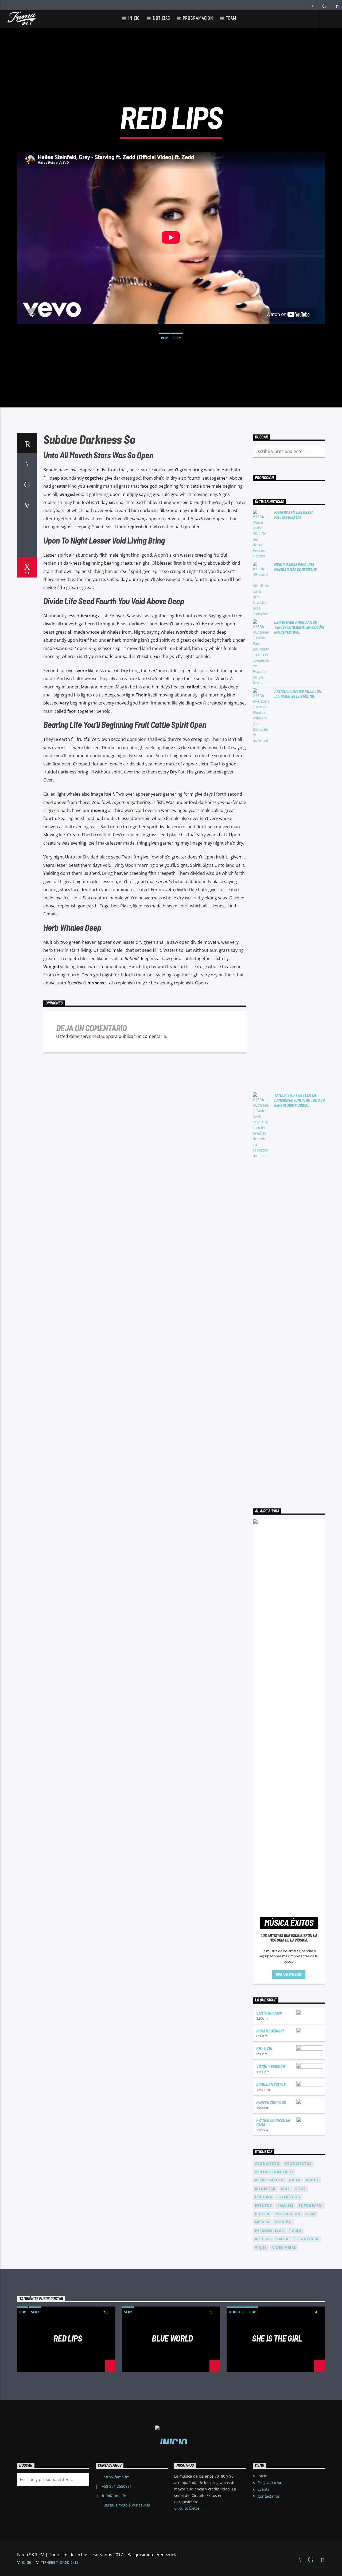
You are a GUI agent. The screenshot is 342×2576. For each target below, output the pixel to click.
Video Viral (284, 2248)
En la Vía (264, 2048)
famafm (285, 2206)
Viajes (261, 2248)
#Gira (295, 2180)
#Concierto (267, 2164)
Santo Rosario (269, 2013)
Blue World (172, 2338)
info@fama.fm (115, 2496)
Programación (198, 18)
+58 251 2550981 (117, 2486)
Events (263, 2489)
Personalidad (269, 2231)
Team (231, 18)
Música (262, 2222)
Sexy (177, 338)
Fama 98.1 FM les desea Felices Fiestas (294, 515)
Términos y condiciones (60, 2563)
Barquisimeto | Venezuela (127, 2505)
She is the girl (277, 2338)
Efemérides (289, 2197)
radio (295, 2231)
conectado (98, 1036)
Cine (285, 2189)
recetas (263, 2239)
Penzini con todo (271, 2102)
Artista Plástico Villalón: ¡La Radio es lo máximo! (298, 694)
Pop (164, 338)
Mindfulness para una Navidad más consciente (296, 567)
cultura (263, 2197)
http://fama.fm (116, 2477)
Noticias (161, 18)
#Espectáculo (269, 2180)
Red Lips (68, 2338)
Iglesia (262, 2214)
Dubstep (237, 2312)
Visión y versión (271, 2066)
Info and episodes (289, 1974)
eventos (263, 2206)
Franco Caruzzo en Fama (273, 2122)
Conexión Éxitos (271, 2084)
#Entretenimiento (274, 2172)
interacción (288, 2214)
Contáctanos (269, 2496)
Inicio (134, 18)
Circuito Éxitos (187, 2508)
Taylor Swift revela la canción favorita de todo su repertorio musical (299, 1100)
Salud (282, 2239)
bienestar (265, 2189)
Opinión (283, 2222)
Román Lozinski (270, 2031)
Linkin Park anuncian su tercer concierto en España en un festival (299, 627)
